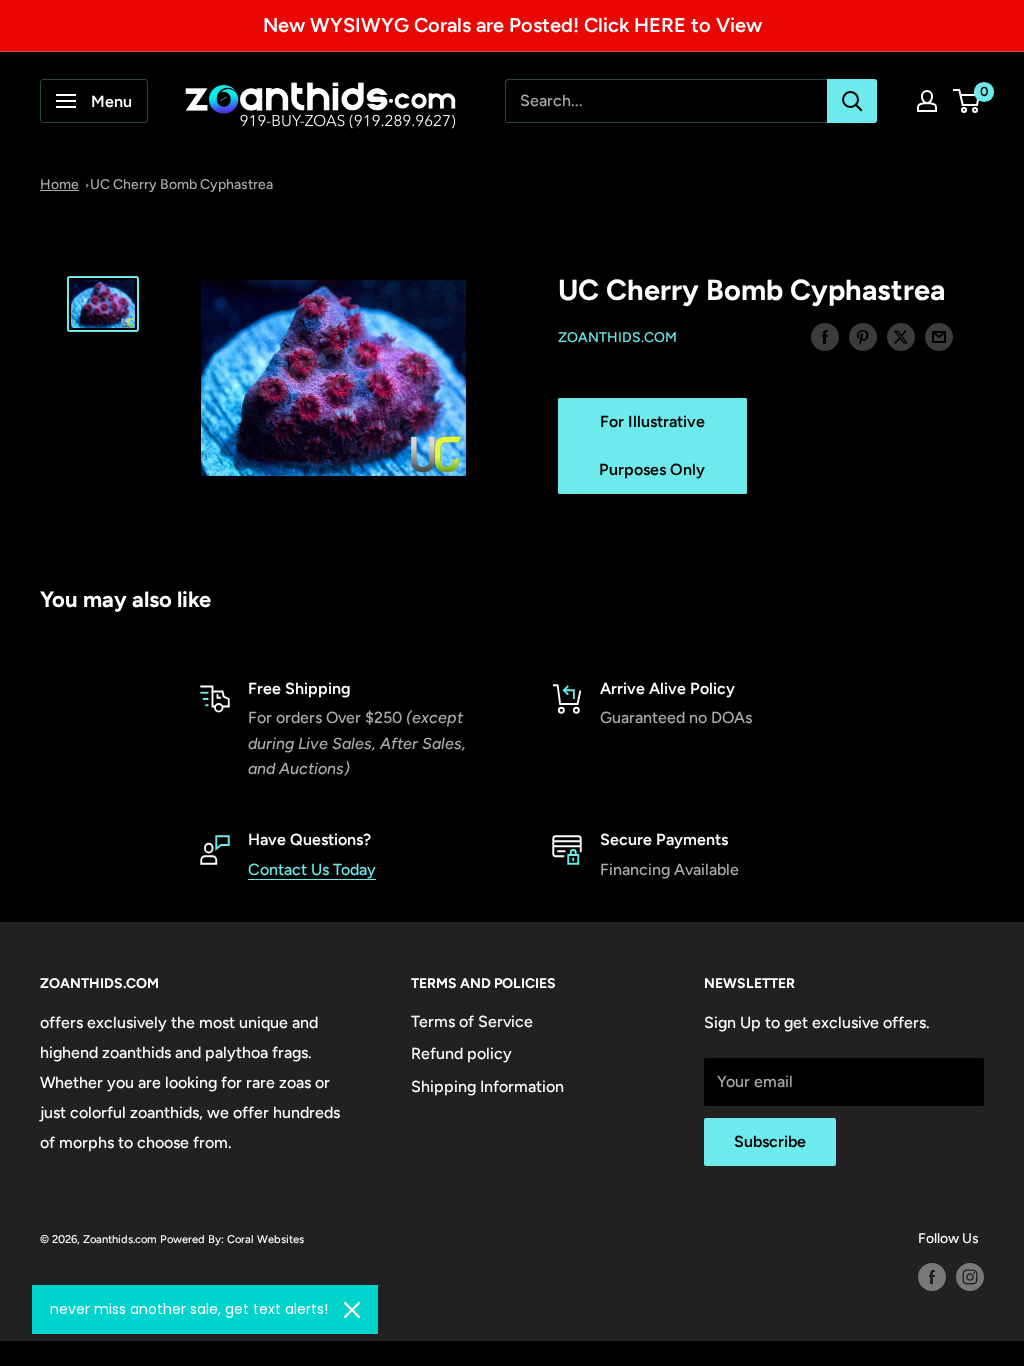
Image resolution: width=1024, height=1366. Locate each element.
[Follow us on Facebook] (932, 1277)
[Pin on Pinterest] (863, 336)
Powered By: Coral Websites (232, 1239)
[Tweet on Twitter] (901, 336)
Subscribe (770, 1141)
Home (59, 184)
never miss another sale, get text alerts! (189, 1309)
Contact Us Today (312, 869)
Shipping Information (487, 1086)
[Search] (852, 101)
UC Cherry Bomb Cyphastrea (181, 184)
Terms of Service (472, 1021)
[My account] (927, 101)
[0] (967, 101)
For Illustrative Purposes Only (652, 445)
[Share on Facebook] (825, 336)
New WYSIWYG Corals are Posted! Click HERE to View (512, 25)
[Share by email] (939, 336)
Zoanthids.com (617, 337)
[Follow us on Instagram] (970, 1277)
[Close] (352, 1310)
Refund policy (461, 1053)
